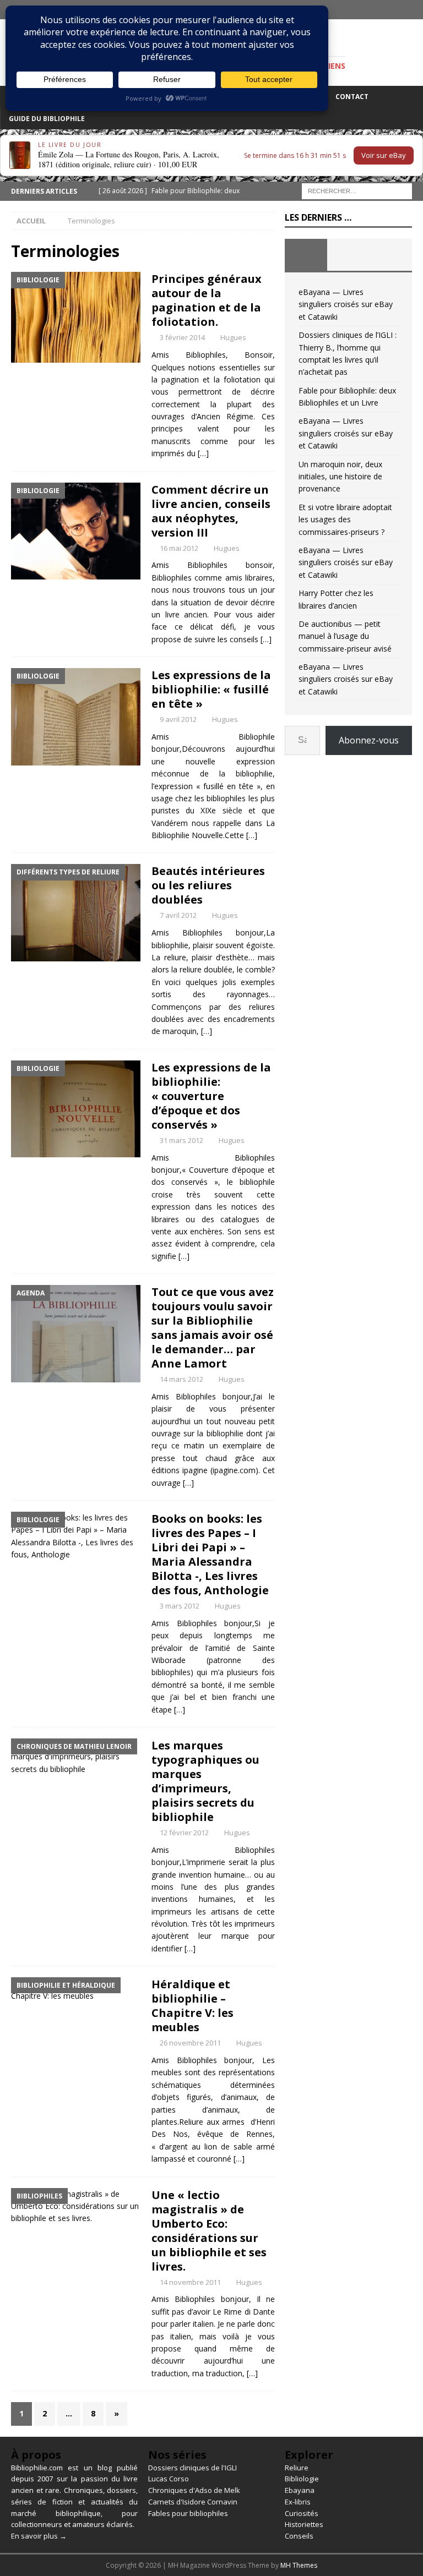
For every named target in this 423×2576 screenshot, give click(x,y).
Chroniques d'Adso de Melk (194, 2490)
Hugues (233, 337)
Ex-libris (298, 2502)
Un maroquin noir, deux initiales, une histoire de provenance (340, 477)
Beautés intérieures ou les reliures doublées (208, 885)
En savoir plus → (39, 2536)
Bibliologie (302, 2479)
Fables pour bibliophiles (188, 2513)
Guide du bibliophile (47, 119)
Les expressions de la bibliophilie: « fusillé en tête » (211, 689)
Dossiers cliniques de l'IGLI (192, 2468)
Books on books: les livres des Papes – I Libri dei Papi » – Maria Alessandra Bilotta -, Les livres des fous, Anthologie (210, 1554)
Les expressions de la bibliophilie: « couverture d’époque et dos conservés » (211, 1096)
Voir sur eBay (384, 155)
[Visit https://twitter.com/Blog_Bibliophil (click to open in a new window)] (413, 10)
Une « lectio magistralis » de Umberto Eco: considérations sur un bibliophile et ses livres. (209, 2231)
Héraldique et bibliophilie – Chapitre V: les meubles (192, 2006)
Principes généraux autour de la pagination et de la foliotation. (207, 300)
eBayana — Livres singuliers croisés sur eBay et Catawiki (346, 304)
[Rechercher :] (357, 190)
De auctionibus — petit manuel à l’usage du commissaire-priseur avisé (345, 636)
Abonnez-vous (369, 740)
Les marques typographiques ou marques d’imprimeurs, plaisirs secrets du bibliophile (205, 1781)
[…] (203, 453)
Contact (352, 97)
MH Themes (299, 2565)
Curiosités (302, 2513)
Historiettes (304, 2524)
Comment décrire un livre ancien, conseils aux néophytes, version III (211, 511)
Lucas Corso (169, 2479)
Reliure (297, 2468)
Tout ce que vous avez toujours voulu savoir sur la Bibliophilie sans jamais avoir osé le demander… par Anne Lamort (213, 1328)
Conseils (299, 2536)
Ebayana (300, 2490)
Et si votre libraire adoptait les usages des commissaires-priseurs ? (345, 519)
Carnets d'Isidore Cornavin (193, 2502)
